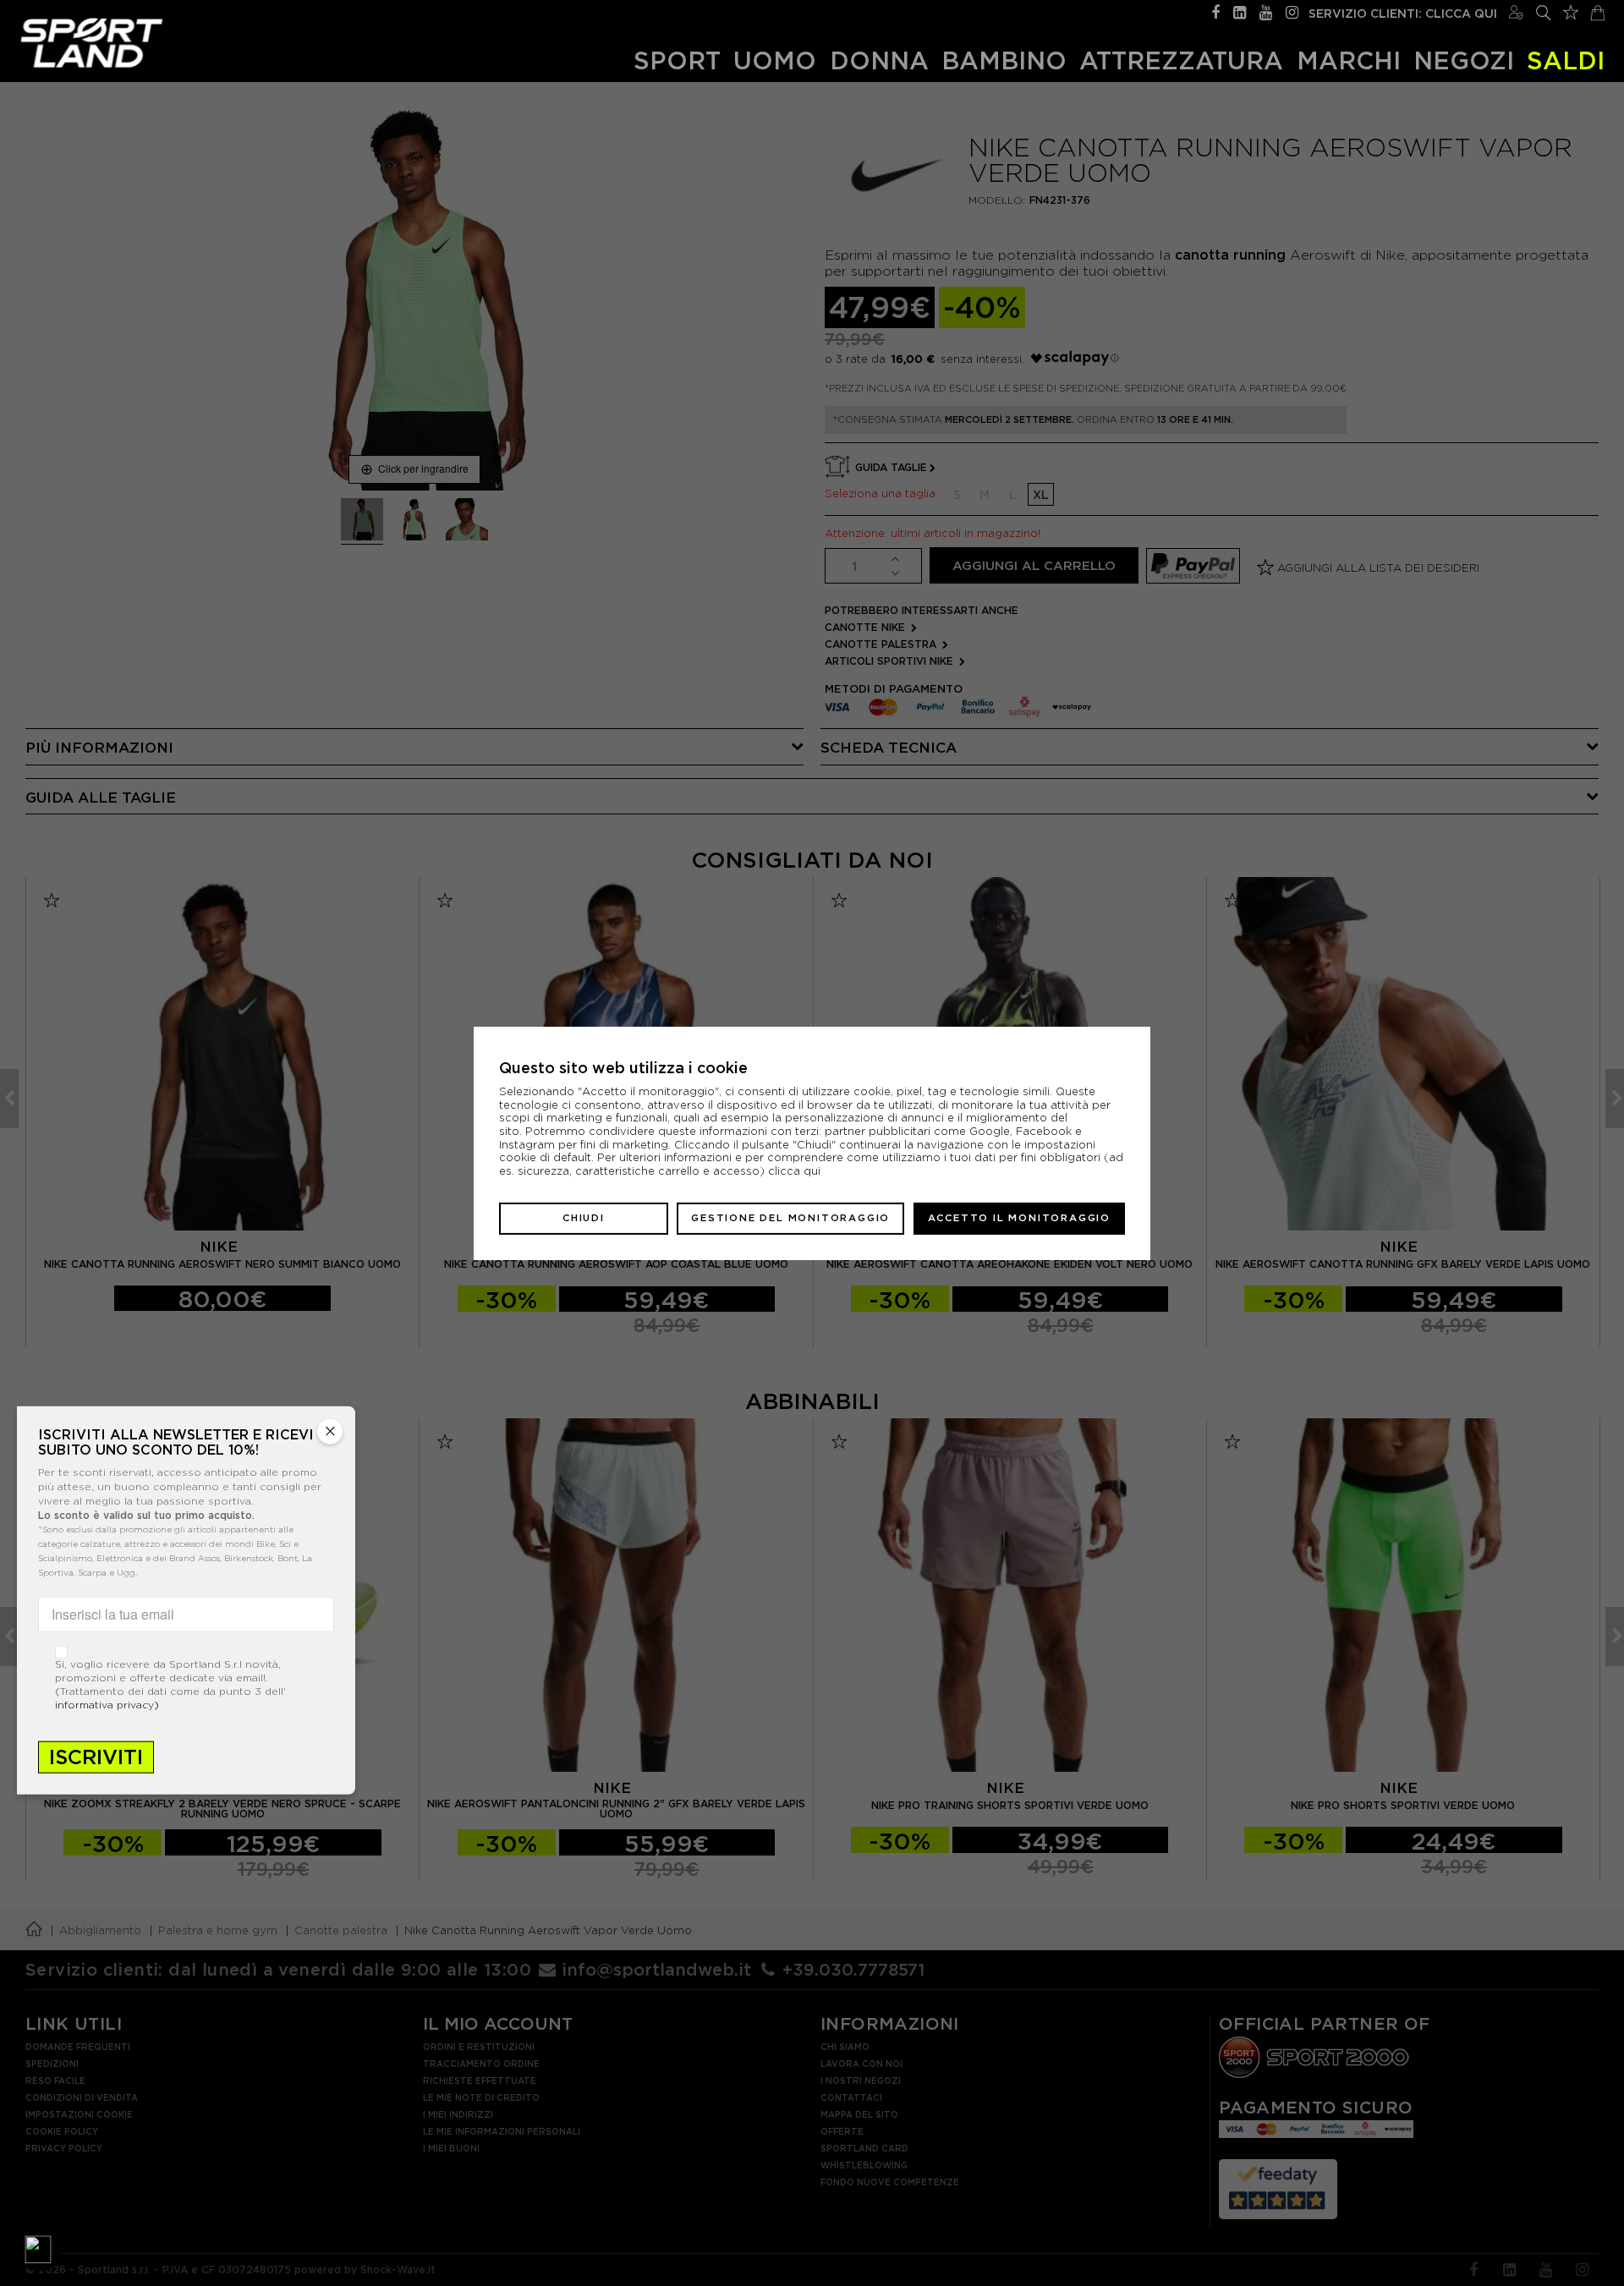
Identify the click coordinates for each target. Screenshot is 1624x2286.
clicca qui (794, 1171)
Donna (879, 60)
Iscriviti (96, 1756)
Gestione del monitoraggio (790, 1218)
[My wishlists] (1571, 10)
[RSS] (1240, 11)
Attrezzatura (1181, 60)
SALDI (1566, 60)
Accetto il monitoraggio (1019, 1218)
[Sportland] (92, 43)
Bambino (1004, 60)
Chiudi (584, 1218)
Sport (677, 60)
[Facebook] (1215, 11)
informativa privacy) (107, 1704)
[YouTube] (1266, 11)
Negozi (1464, 60)
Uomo (775, 60)
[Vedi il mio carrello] (1598, 11)
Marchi (1349, 60)
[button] (38, 2248)
